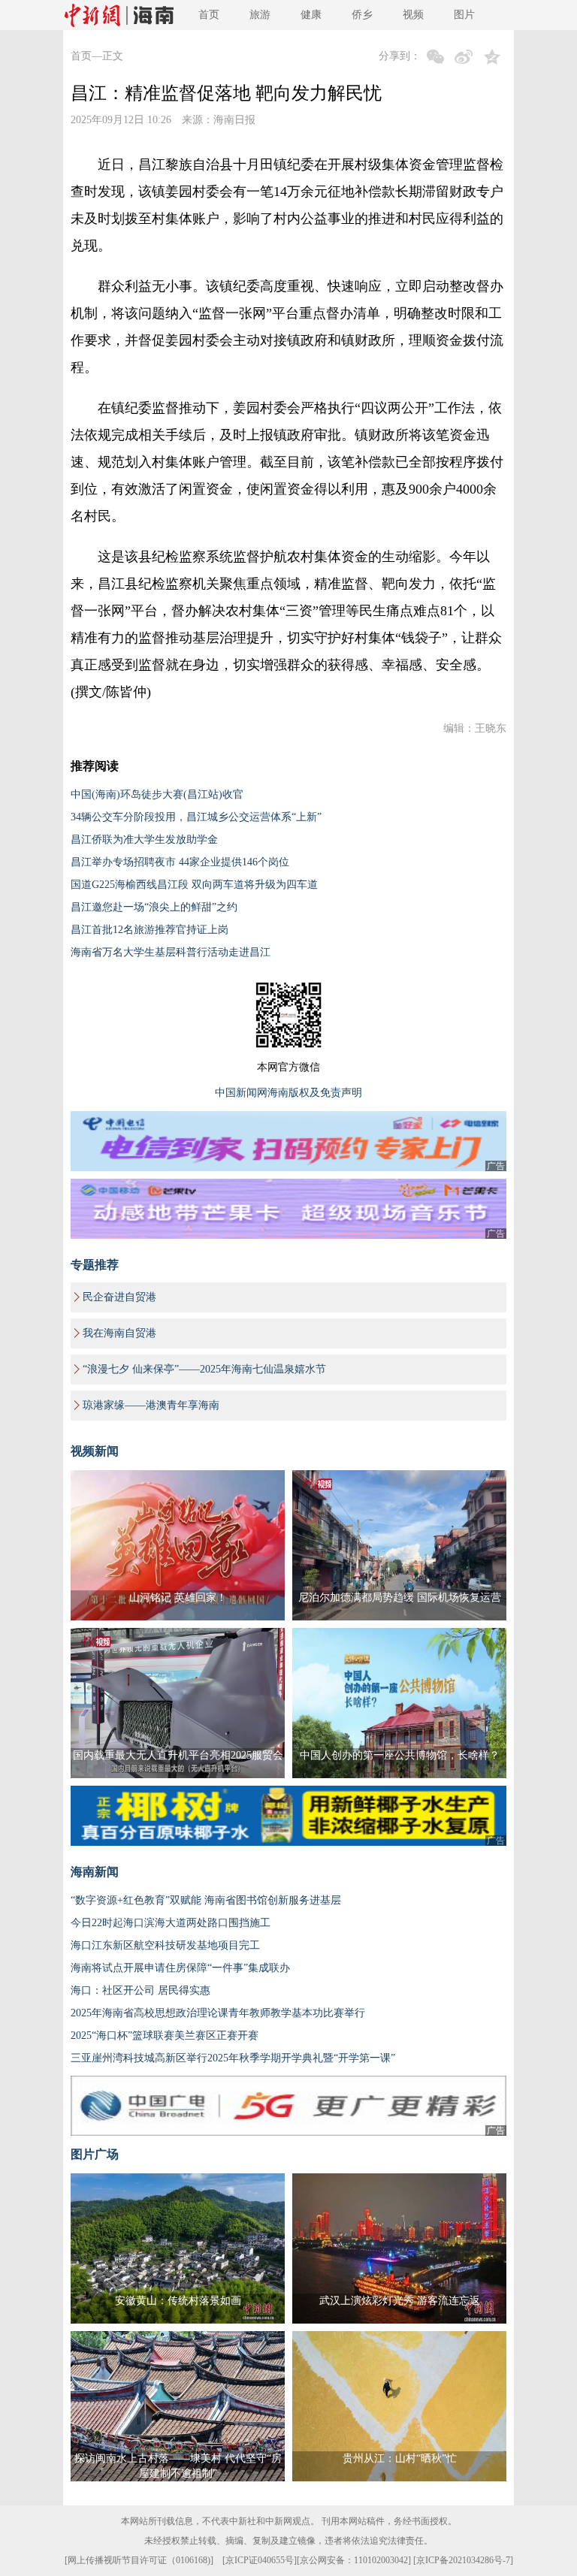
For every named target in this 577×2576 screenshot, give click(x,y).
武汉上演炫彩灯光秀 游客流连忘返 (400, 2301)
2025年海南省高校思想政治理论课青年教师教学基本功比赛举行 (218, 2013)
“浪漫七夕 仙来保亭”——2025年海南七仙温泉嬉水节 (204, 1369)
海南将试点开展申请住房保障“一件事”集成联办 (180, 1968)
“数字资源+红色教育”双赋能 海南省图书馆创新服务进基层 (206, 1900)
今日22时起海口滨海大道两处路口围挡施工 (171, 1923)
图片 (464, 15)
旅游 (260, 15)
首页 (209, 15)
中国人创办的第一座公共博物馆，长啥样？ (400, 1755)
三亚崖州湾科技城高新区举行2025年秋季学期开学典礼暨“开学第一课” (233, 2058)
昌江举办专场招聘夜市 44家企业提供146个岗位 (180, 862)
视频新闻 (95, 1451)
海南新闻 (95, 1872)
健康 (311, 15)
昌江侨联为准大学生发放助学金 (144, 840)
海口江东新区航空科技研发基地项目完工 (165, 1945)
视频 (413, 15)
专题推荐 (95, 1265)
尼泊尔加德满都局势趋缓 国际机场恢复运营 (400, 1598)
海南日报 (234, 120)
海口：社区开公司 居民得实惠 (140, 1990)
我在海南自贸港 (119, 1333)
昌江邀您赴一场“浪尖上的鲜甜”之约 (154, 907)
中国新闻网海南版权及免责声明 (288, 1093)
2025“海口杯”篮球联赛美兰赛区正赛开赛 (165, 2035)
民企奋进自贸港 (119, 1297)
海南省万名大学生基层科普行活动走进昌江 (171, 952)
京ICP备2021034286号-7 (463, 2560)
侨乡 (362, 15)
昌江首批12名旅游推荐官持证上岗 (150, 930)
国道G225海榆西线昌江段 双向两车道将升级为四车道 (194, 885)
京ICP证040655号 (260, 2560)
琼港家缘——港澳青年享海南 (151, 1405)
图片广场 (95, 2154)
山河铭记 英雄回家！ (178, 1598)
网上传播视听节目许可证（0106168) (139, 2560)
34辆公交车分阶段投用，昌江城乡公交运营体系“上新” (196, 817)
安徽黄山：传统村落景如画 (178, 2301)
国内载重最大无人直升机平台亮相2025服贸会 (178, 1755)
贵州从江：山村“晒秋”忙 (400, 2458)
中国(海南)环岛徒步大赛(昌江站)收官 (157, 794)
